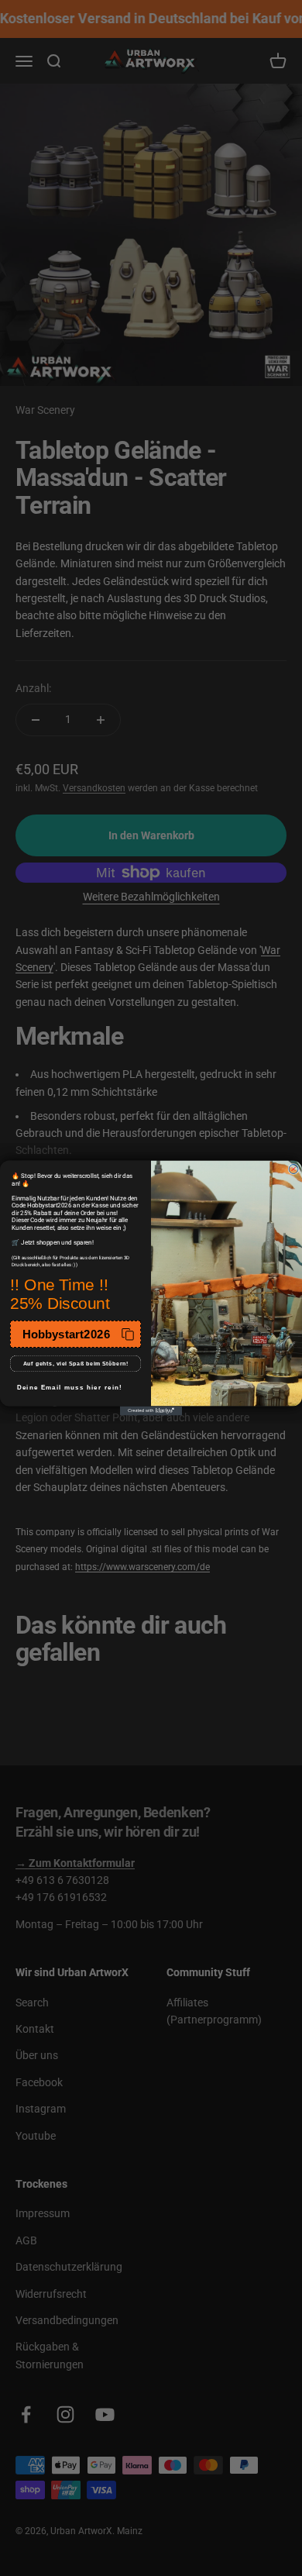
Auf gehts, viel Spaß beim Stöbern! (76, 1364)
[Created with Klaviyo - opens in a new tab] (151, 1411)
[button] (75, 1334)
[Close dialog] (293, 1169)
